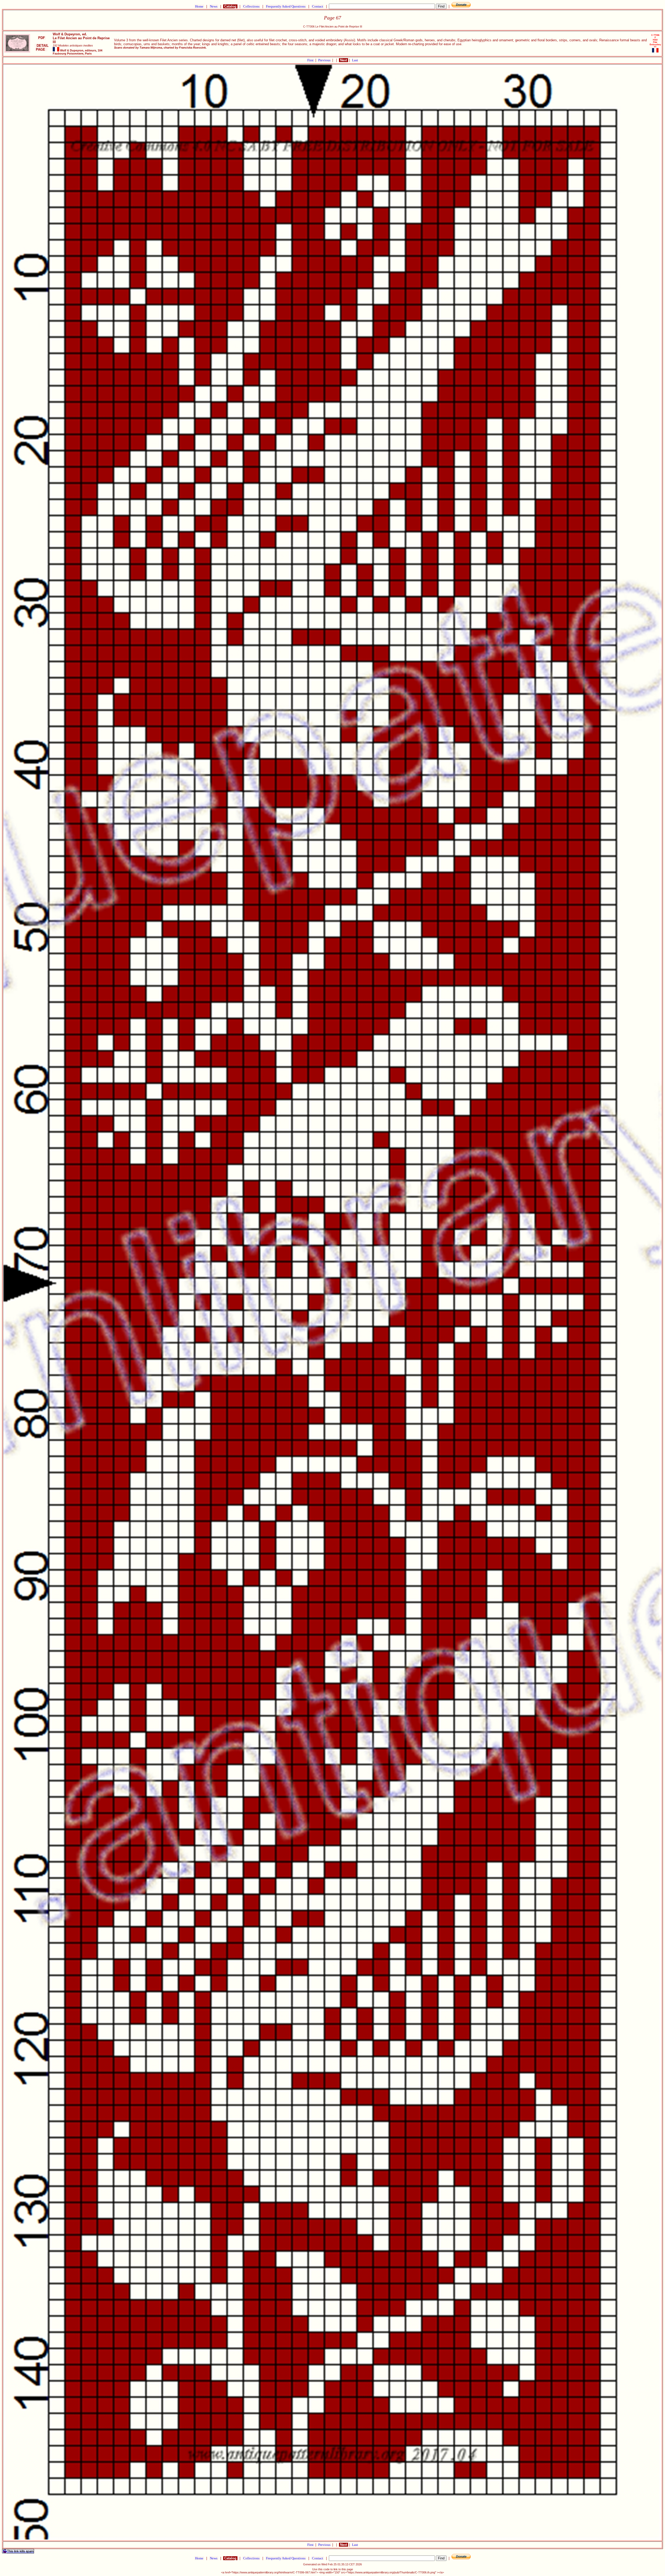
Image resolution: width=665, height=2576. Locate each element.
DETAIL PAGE (42, 48)
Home (199, 6)
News (214, 6)
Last (355, 60)
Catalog (230, 6)
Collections (251, 6)
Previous (325, 60)
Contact (318, 6)
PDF (42, 38)
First (311, 60)
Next (344, 60)
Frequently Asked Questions (286, 6)
